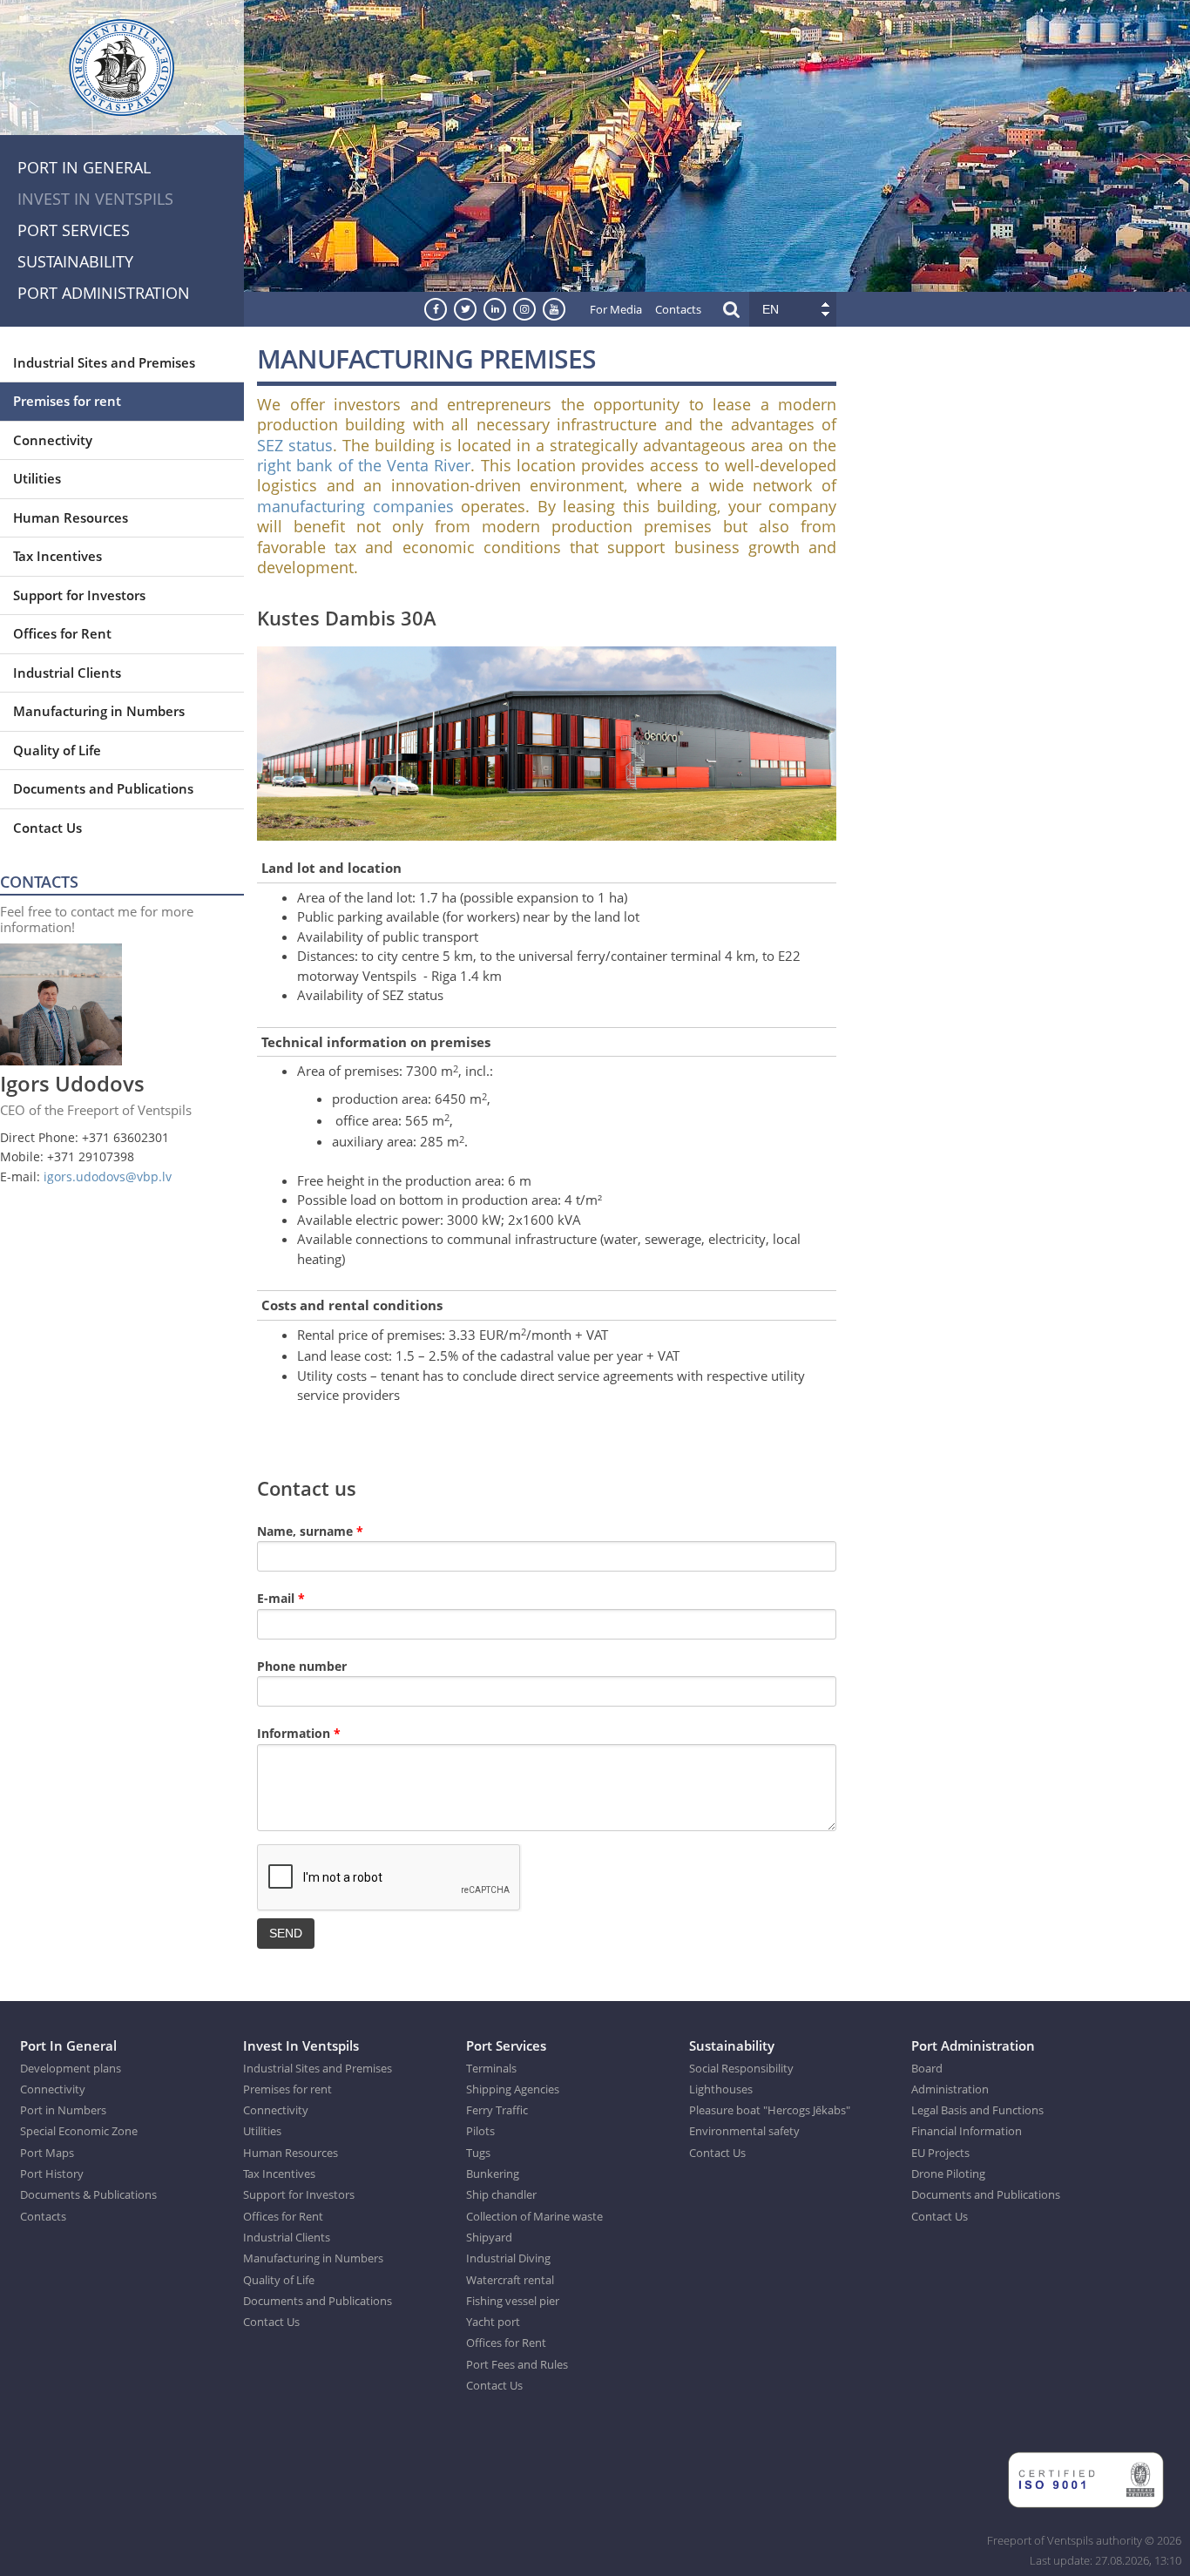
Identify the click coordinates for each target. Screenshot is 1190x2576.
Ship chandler (501, 2194)
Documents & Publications (88, 2194)
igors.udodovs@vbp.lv (108, 1176)
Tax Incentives (57, 556)
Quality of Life (57, 750)
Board (927, 2068)
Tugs (478, 2153)
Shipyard (489, 2237)
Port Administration (104, 293)
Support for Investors (79, 595)
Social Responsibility (741, 2068)
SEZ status (295, 445)
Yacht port (493, 2322)
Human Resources (71, 517)
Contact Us (47, 828)
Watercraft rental (510, 2280)
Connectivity (53, 440)
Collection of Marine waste (534, 2216)
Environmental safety (744, 2131)
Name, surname (310, 1531)
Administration (950, 2089)
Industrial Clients (67, 673)
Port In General (84, 167)
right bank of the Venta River (364, 465)
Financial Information (967, 2131)
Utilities (37, 478)
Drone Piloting (948, 2174)
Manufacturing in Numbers (99, 711)
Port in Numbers (63, 2110)
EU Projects (940, 2153)
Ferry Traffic (497, 2110)
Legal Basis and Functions (977, 2110)
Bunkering (493, 2174)
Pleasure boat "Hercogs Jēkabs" (770, 2110)
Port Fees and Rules (517, 2364)
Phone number (304, 1666)
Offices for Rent (62, 633)
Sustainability (75, 261)
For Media (616, 309)
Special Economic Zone (79, 2131)
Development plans (71, 2068)
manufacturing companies (355, 506)
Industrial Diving (508, 2258)
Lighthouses (721, 2089)
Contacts (678, 309)
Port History (52, 2174)
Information (299, 1733)
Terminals (491, 2068)
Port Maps (47, 2153)
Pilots (480, 2131)
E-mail (281, 1598)
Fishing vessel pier (513, 2301)
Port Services (74, 230)
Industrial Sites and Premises (104, 362)
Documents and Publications (103, 788)
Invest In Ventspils (95, 199)
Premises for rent (67, 401)
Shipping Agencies (513, 2089)
